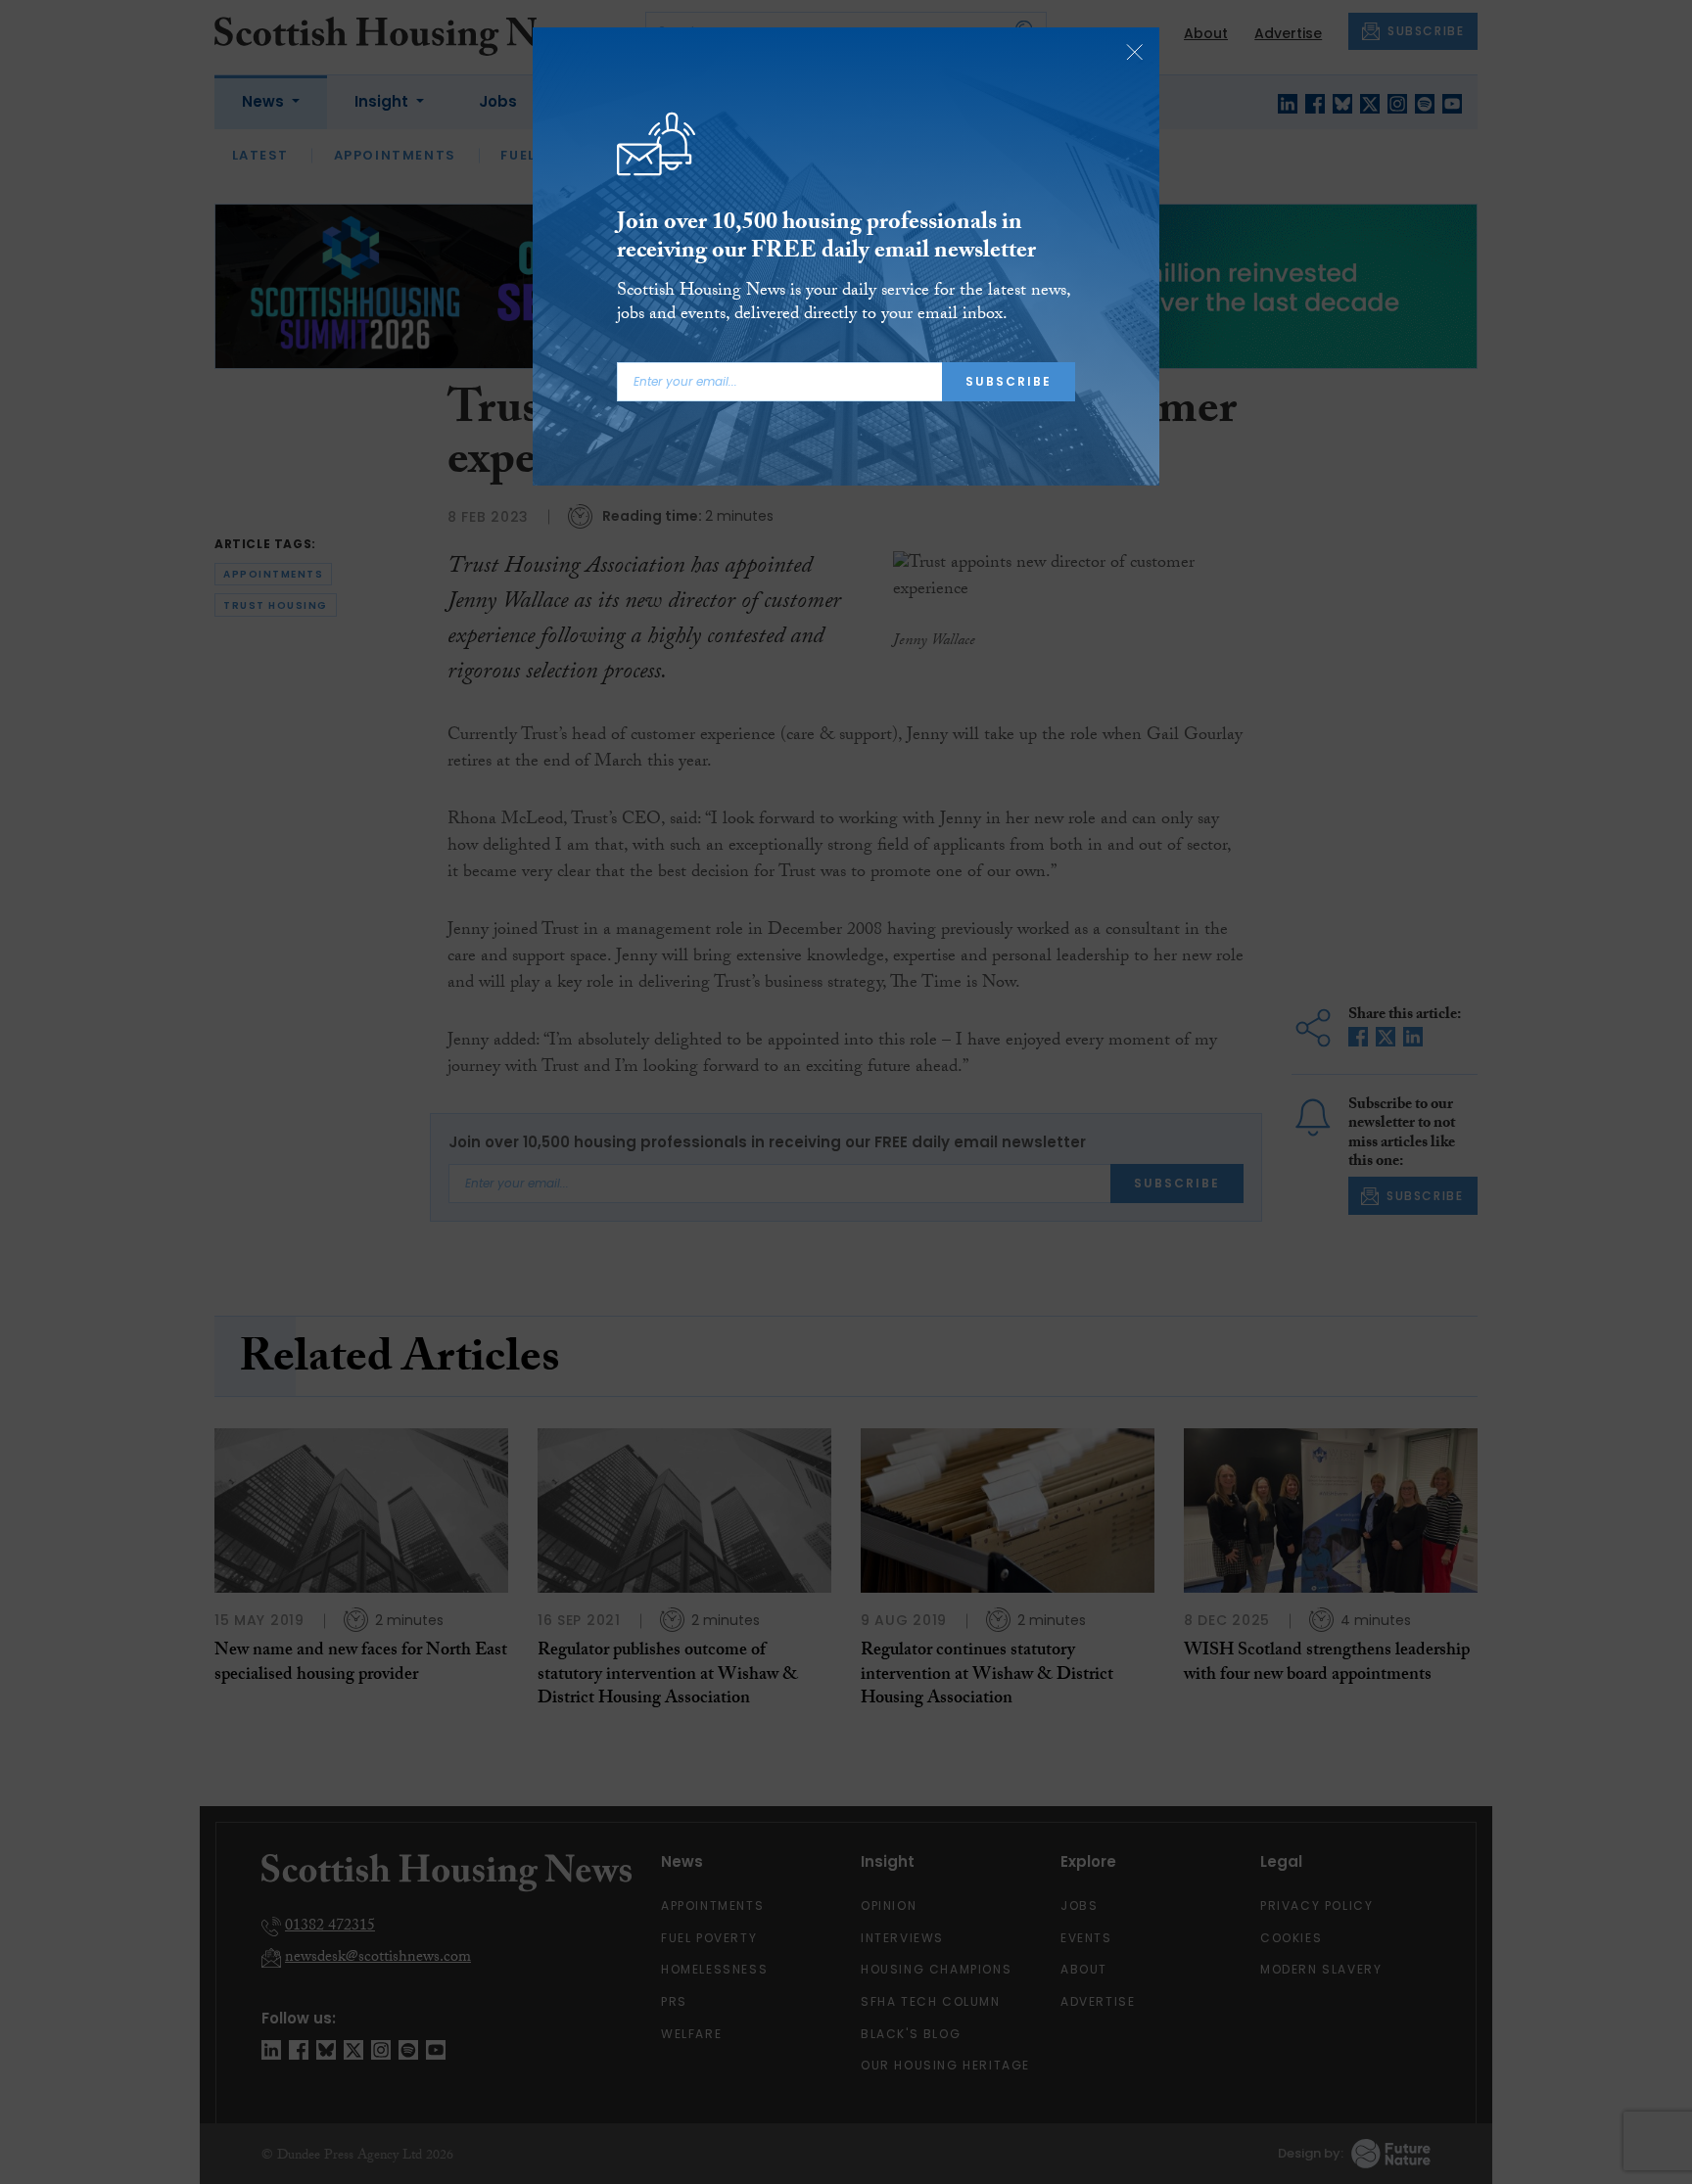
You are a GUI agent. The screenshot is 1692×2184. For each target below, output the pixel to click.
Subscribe (1009, 381)
